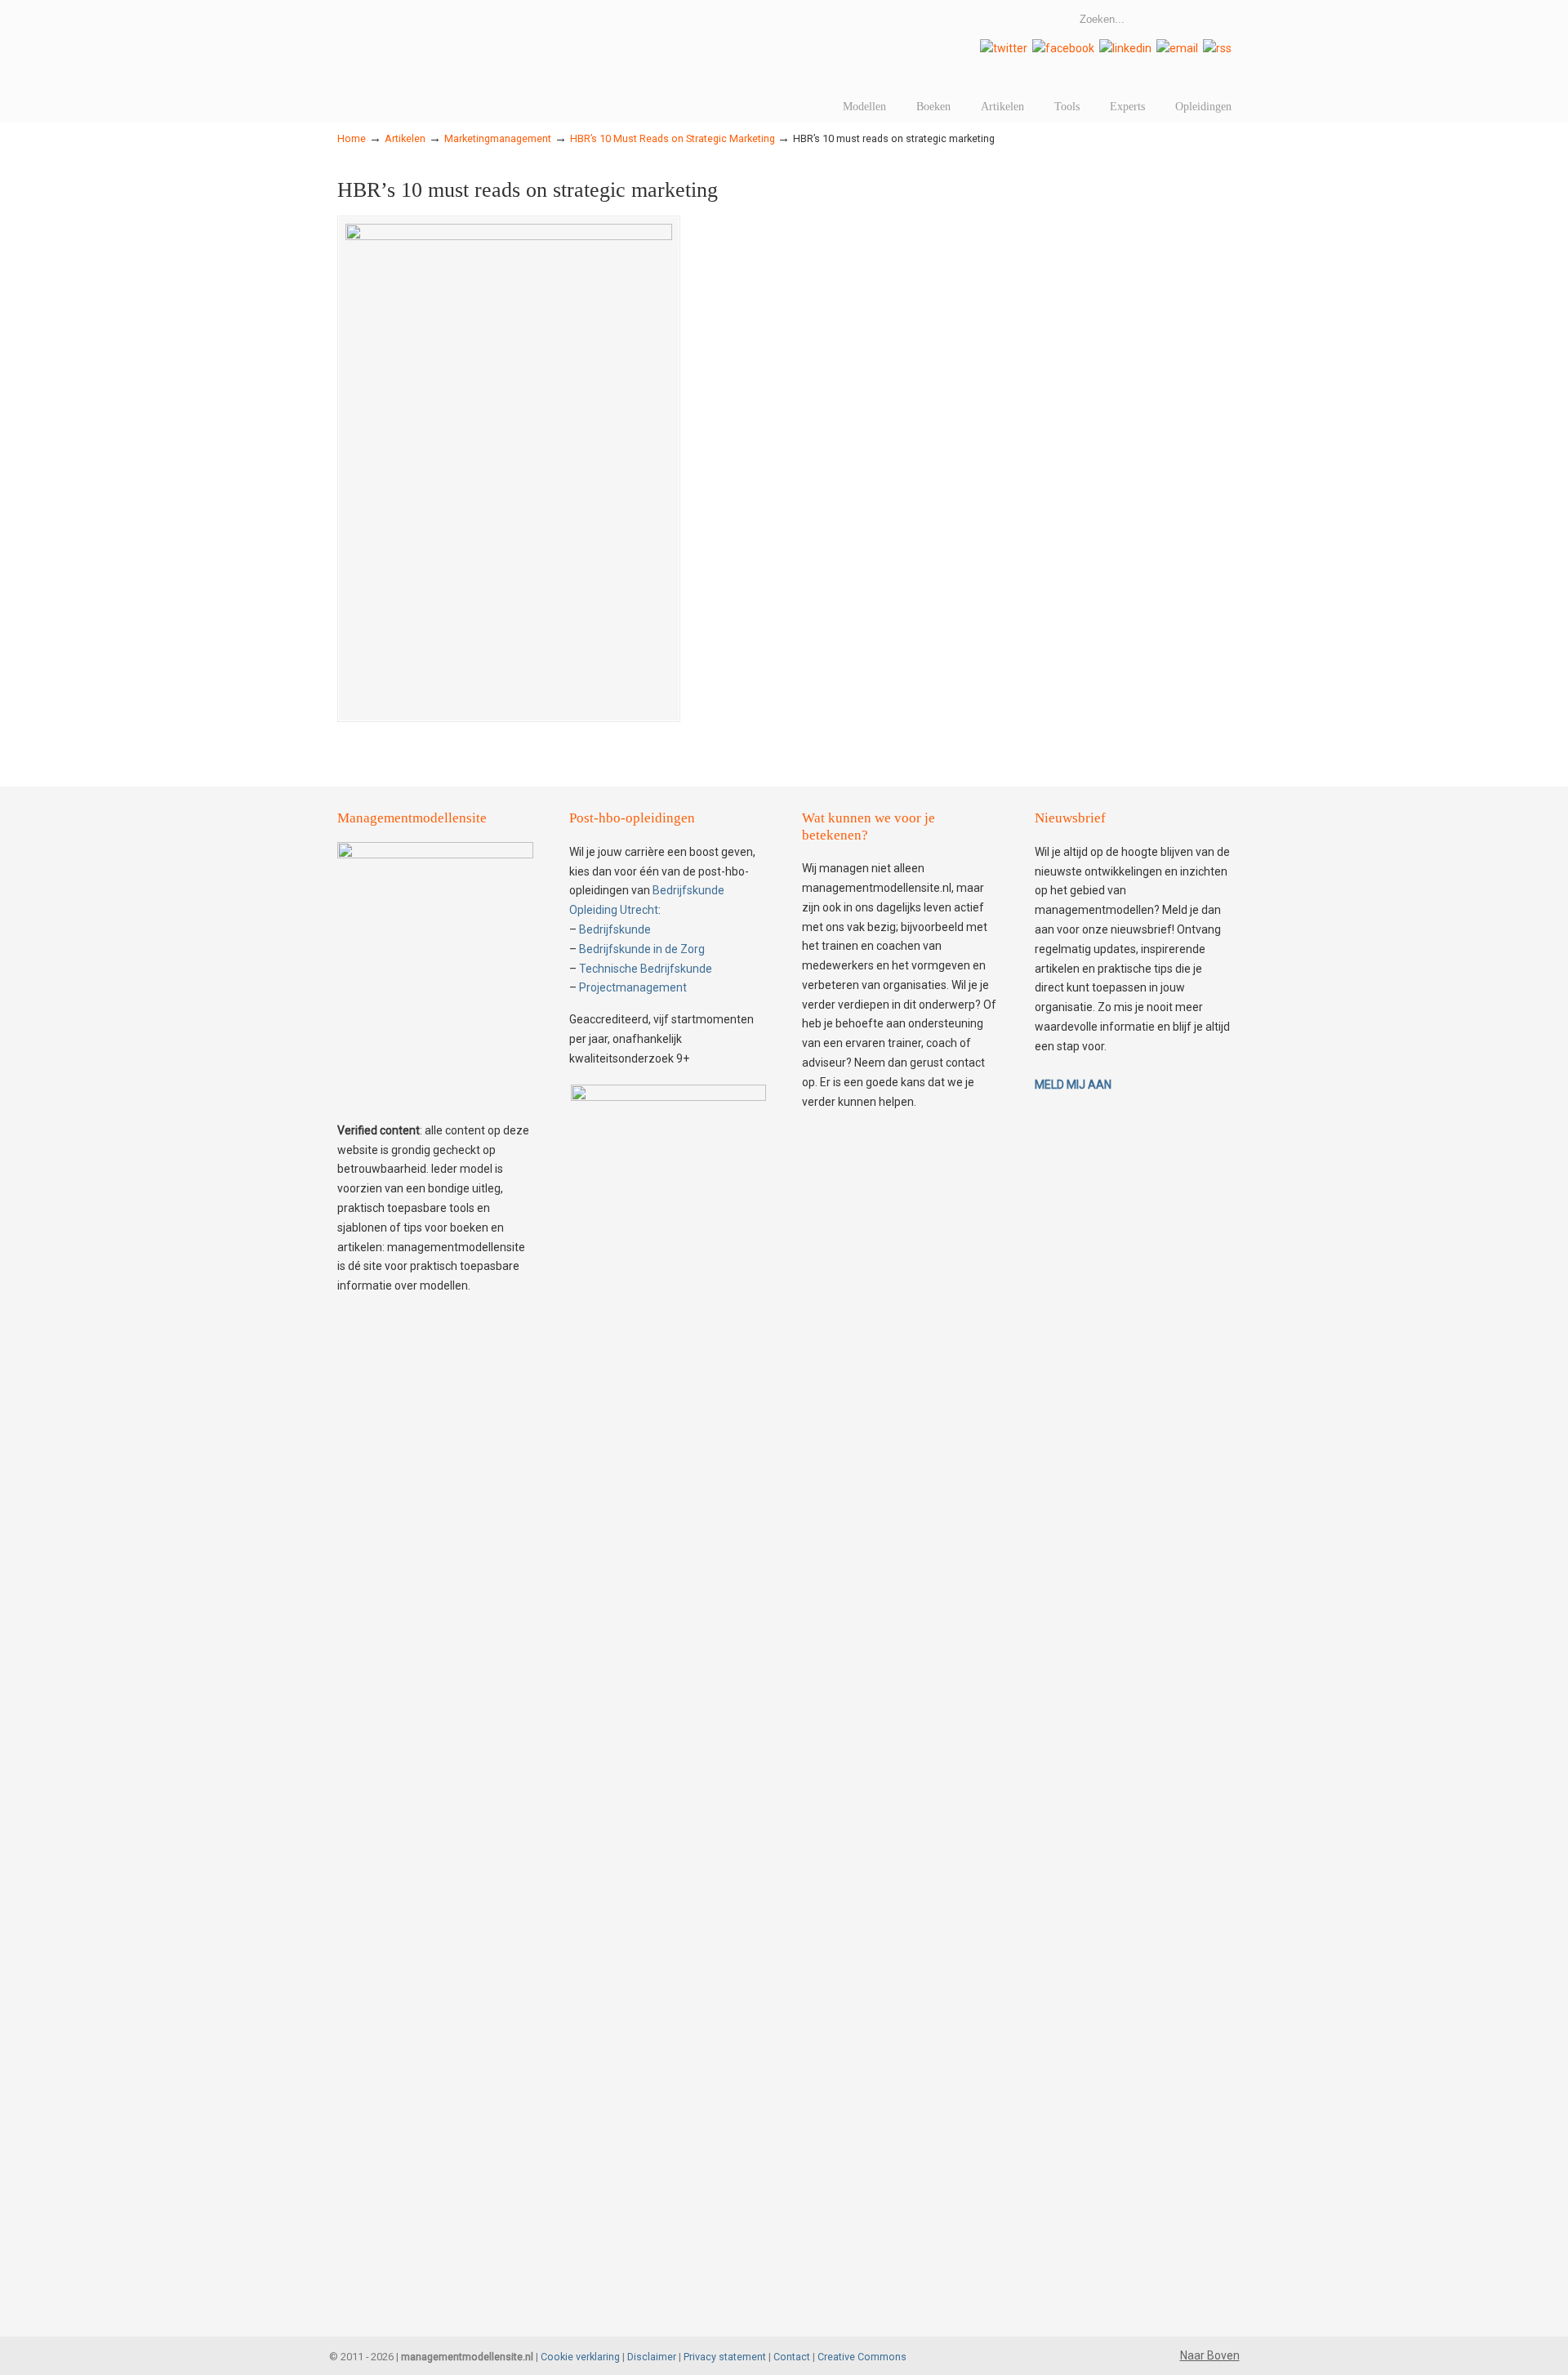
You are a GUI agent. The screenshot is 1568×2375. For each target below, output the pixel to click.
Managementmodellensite (566, 37)
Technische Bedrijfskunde (646, 969)
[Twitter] (1004, 48)
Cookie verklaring (580, 2357)
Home (352, 138)
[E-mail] (1177, 48)
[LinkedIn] (1125, 48)
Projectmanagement (633, 987)
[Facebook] (1063, 48)
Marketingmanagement (498, 138)
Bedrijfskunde (615, 929)
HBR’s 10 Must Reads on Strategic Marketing (673, 138)
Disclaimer (652, 2357)
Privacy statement (725, 2357)
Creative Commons (862, 2357)
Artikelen (405, 138)
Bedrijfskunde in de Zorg (642, 949)
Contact (792, 2357)
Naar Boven (1210, 2355)
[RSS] (1217, 48)
